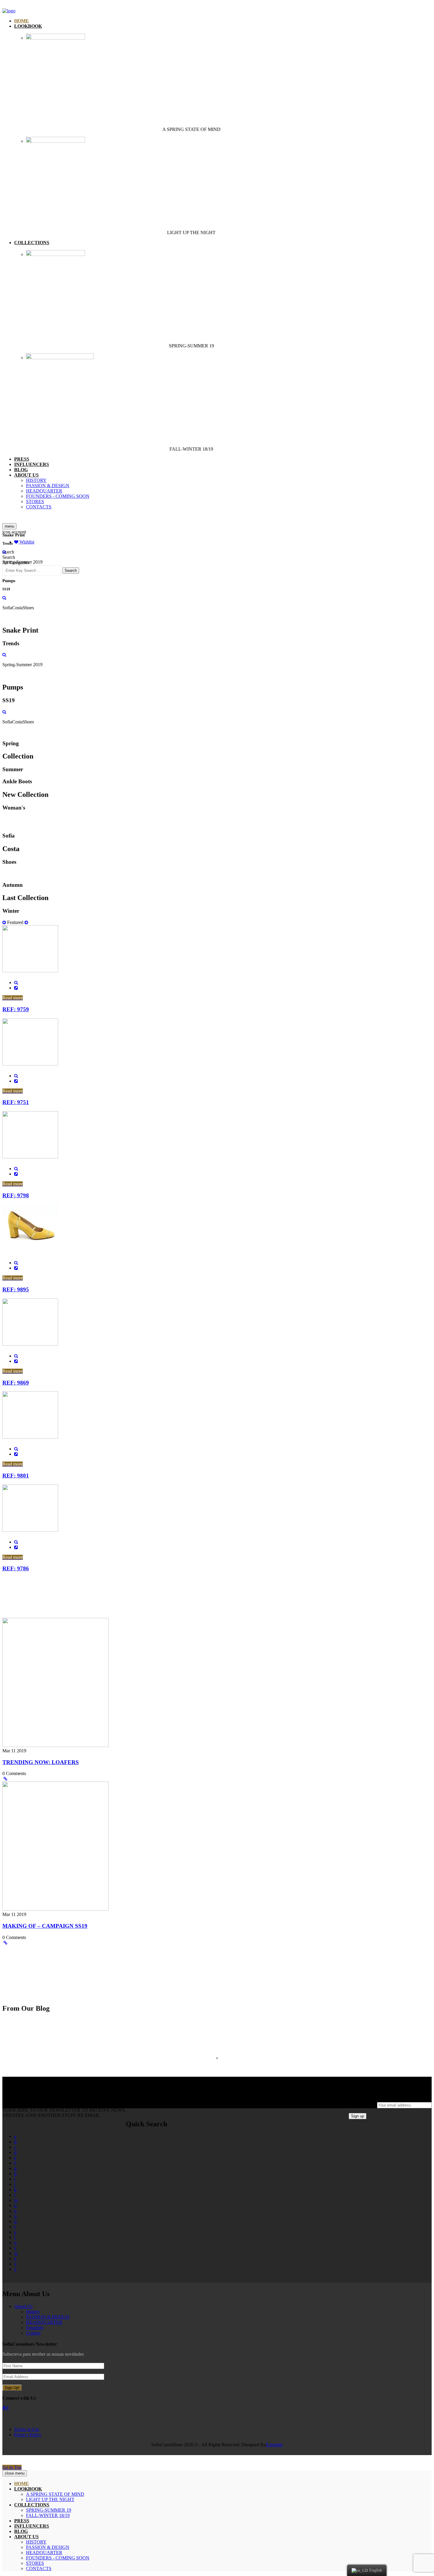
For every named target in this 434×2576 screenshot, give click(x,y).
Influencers (32, 464)
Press (22, 459)
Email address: (363, 2105)
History (36, 480)
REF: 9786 (16, 1568)
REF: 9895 (16, 1289)
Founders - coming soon (58, 496)
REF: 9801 (16, 1476)
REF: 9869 (16, 1383)
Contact (33, 2333)
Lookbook (28, 26)
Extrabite (274, 2445)
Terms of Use (27, 2429)
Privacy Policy (28, 2435)
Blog (21, 470)
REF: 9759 (16, 1009)
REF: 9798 (16, 1195)
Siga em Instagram (221, 2069)
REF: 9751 (16, 1102)
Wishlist (26, 542)
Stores (35, 501)
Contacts (39, 507)
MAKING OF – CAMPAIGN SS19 (45, 1926)
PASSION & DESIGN (48, 486)
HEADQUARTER (44, 491)
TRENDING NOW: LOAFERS (41, 1762)
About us (26, 475)
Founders (35, 2328)
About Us (23, 2306)
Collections (32, 243)
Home (22, 21)
